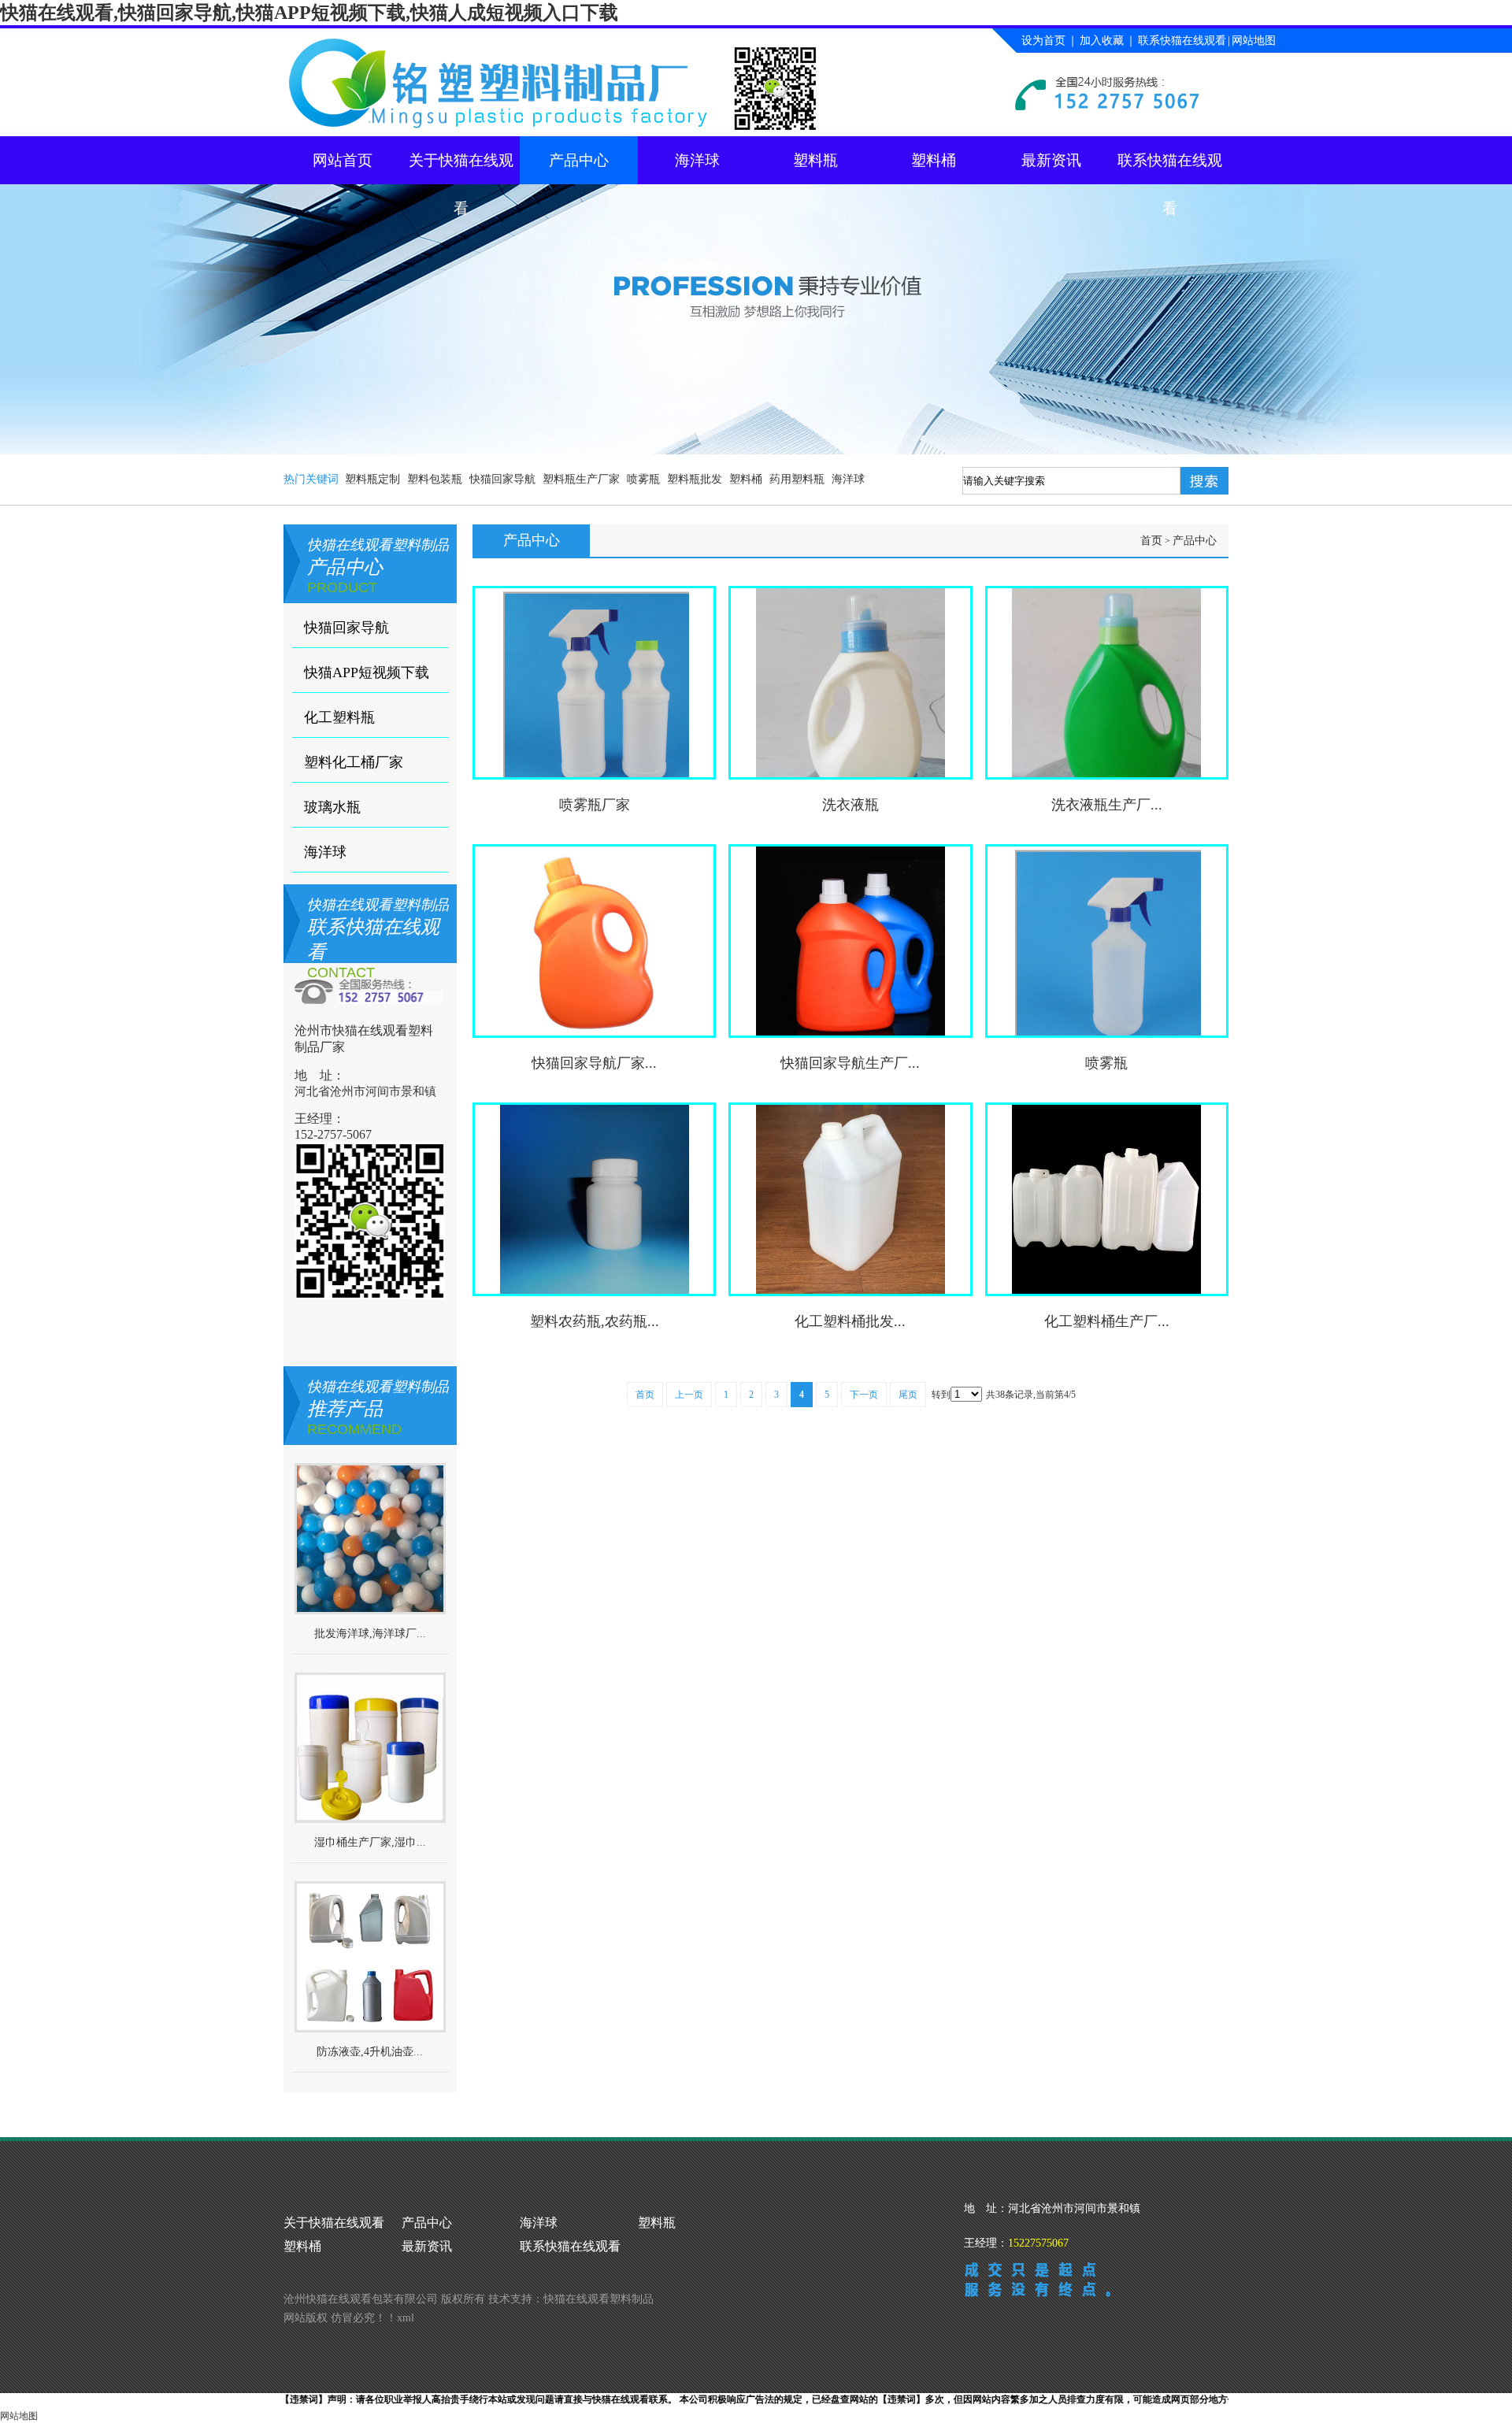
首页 (1151, 541)
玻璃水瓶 (332, 807)
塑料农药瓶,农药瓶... (595, 1321)
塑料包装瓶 (435, 479)
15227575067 (1038, 2243)
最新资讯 (1051, 160)
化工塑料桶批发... (850, 1321)
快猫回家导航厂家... (594, 1063)
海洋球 (697, 160)
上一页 (689, 1395)
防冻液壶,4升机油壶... (370, 2052)
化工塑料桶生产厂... (1107, 1321)
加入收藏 (1102, 41)
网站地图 (1254, 41)
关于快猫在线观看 (461, 168)
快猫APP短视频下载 (367, 672)
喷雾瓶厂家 (595, 805)
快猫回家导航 (502, 479)
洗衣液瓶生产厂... (1107, 805)
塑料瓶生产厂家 (581, 479)
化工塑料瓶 (339, 717)
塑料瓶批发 (695, 479)
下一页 (864, 1395)
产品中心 (579, 160)
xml (406, 2318)
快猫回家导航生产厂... (850, 1063)
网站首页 (343, 160)
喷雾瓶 (643, 479)
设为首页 (1043, 41)
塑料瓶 (815, 160)
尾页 (908, 1395)
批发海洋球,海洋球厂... (370, 1634)
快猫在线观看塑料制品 (598, 2299)
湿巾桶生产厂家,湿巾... (370, 1842)
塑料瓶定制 (372, 479)
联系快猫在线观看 (1182, 41)
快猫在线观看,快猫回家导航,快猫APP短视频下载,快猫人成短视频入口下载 (309, 13)
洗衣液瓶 (850, 805)
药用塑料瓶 (797, 479)
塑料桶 (934, 160)
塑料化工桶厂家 (354, 762)
